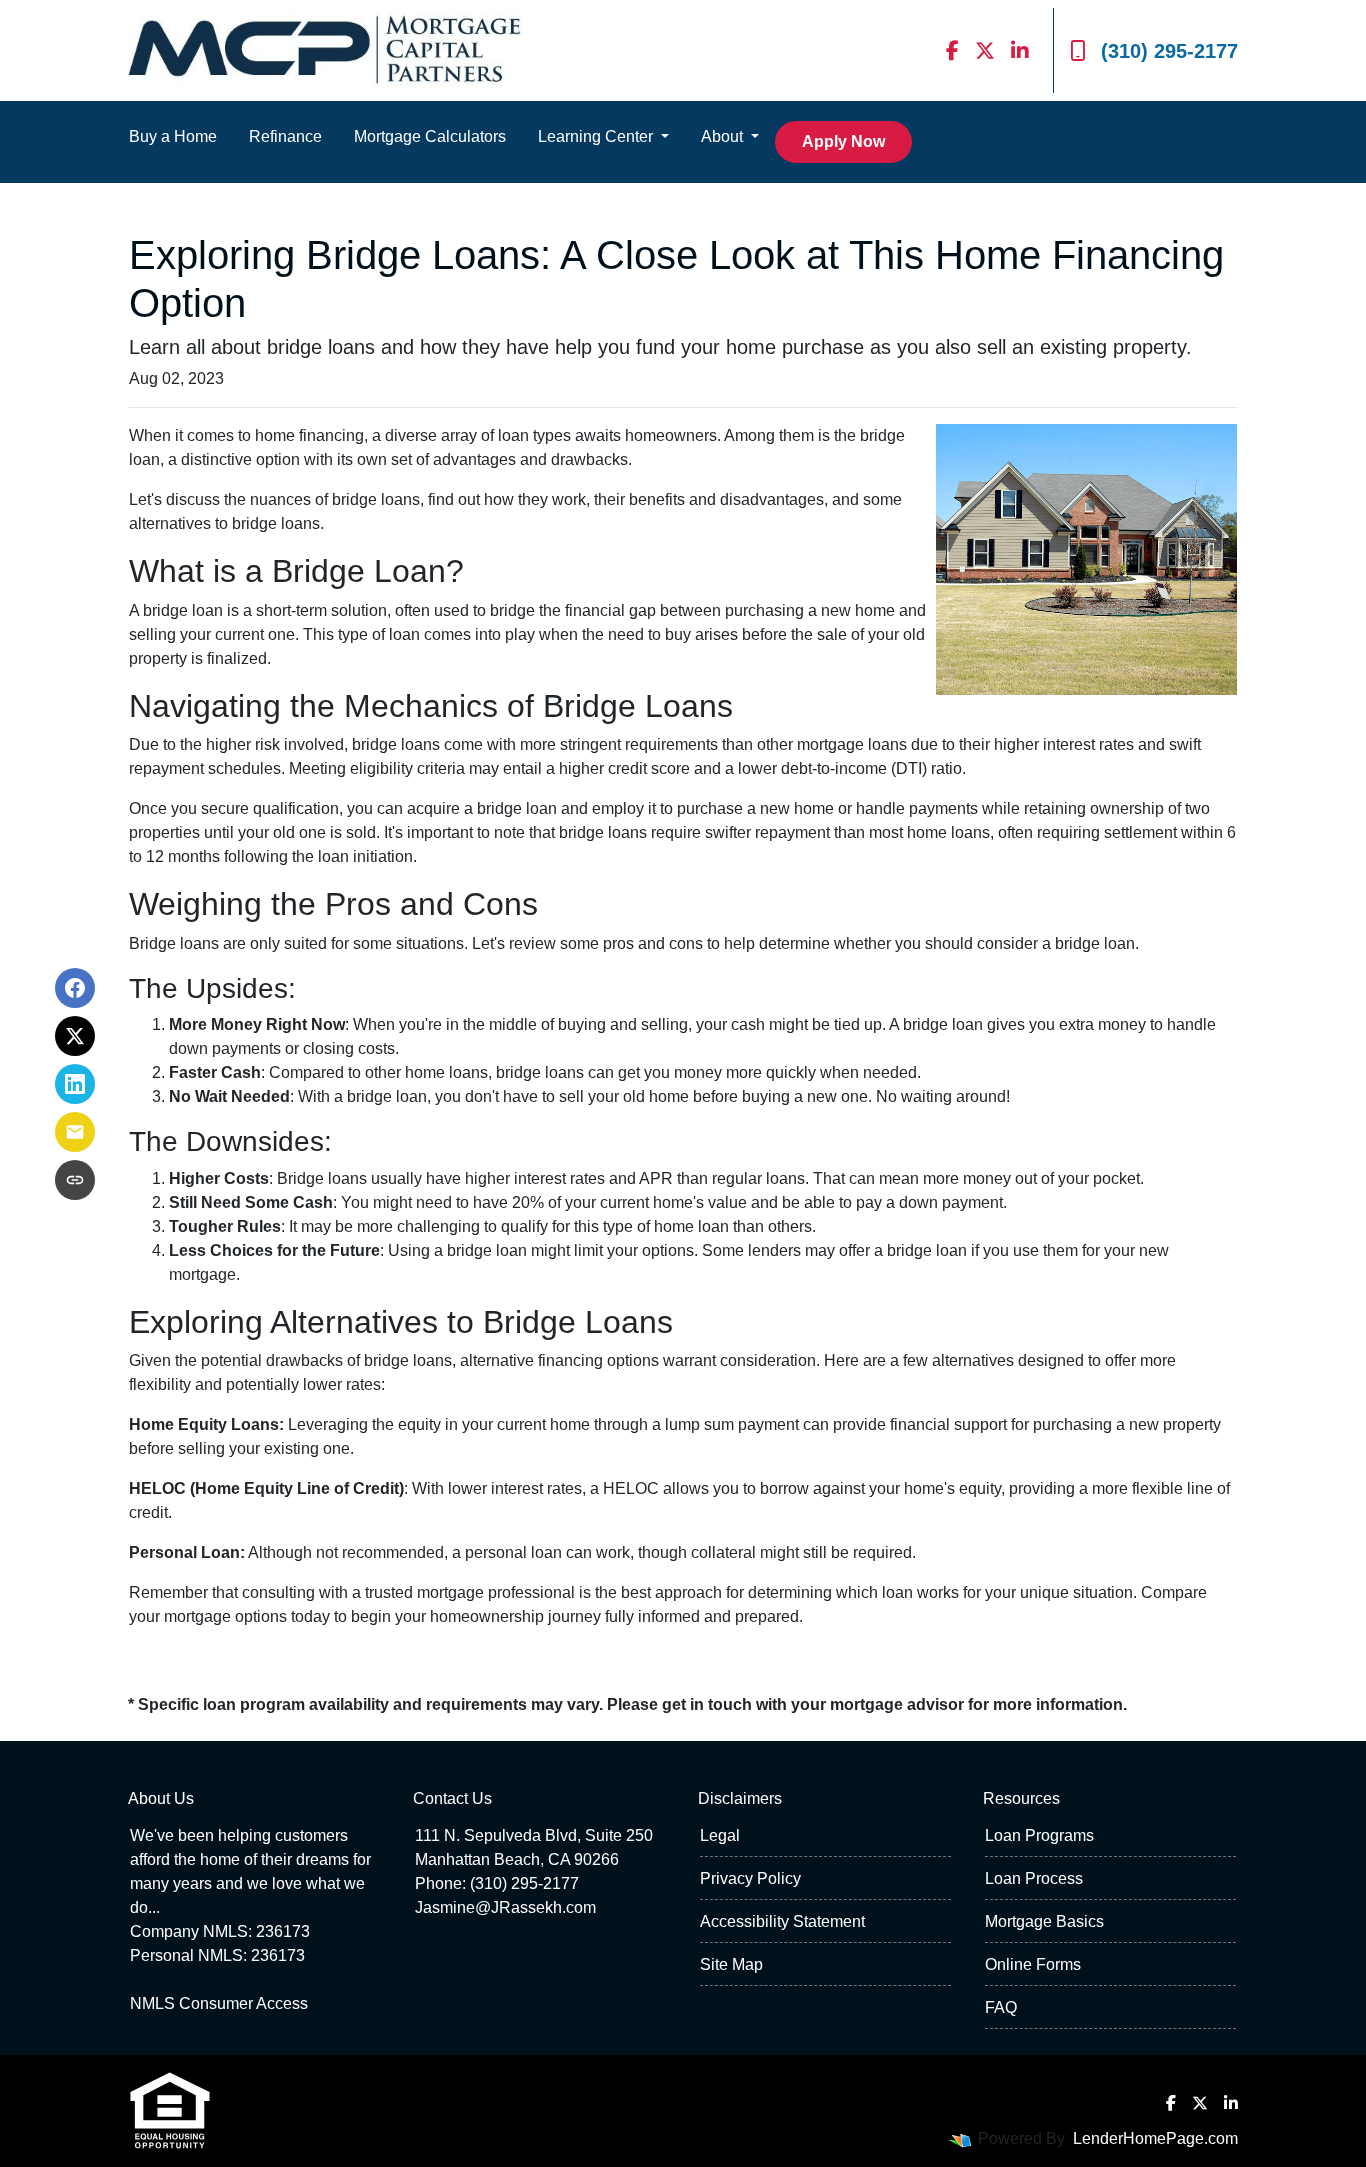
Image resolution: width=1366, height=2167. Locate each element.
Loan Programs (1039, 1835)
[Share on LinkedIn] (75, 1084)
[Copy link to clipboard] (75, 1180)
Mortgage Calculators (430, 136)
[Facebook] (952, 50)
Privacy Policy (750, 1878)
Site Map (731, 1964)
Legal (720, 1835)
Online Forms (1033, 1964)
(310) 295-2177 (1169, 51)
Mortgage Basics (1044, 1921)
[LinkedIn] (1020, 50)
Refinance (285, 136)
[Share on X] (75, 1036)
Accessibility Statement (782, 1921)
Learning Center (597, 136)
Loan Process (1034, 1878)
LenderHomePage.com (1155, 2138)
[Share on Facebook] (75, 988)
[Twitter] (985, 50)
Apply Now (843, 141)
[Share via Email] (75, 1132)
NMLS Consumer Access (219, 2003)
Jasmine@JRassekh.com (505, 1907)
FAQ (1001, 2007)
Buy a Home (173, 136)
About (724, 136)
